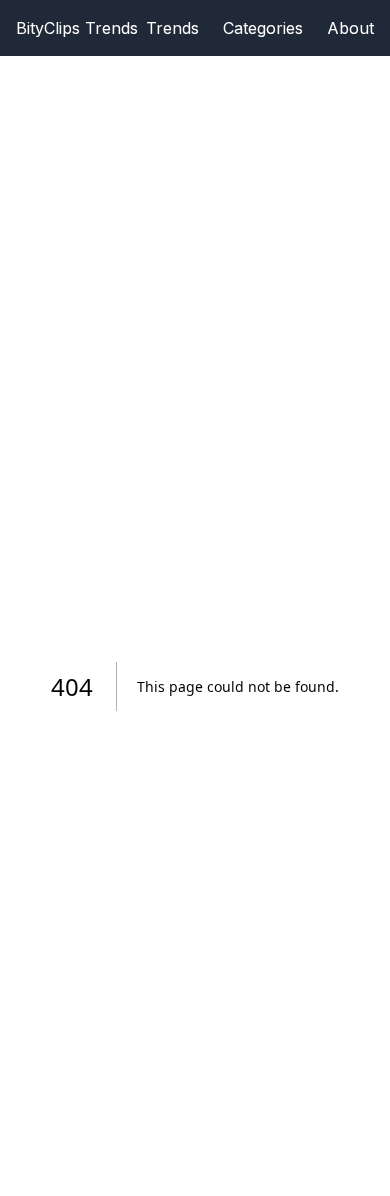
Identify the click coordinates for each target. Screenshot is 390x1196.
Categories (263, 28)
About (350, 28)
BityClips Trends (77, 28)
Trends (172, 28)
